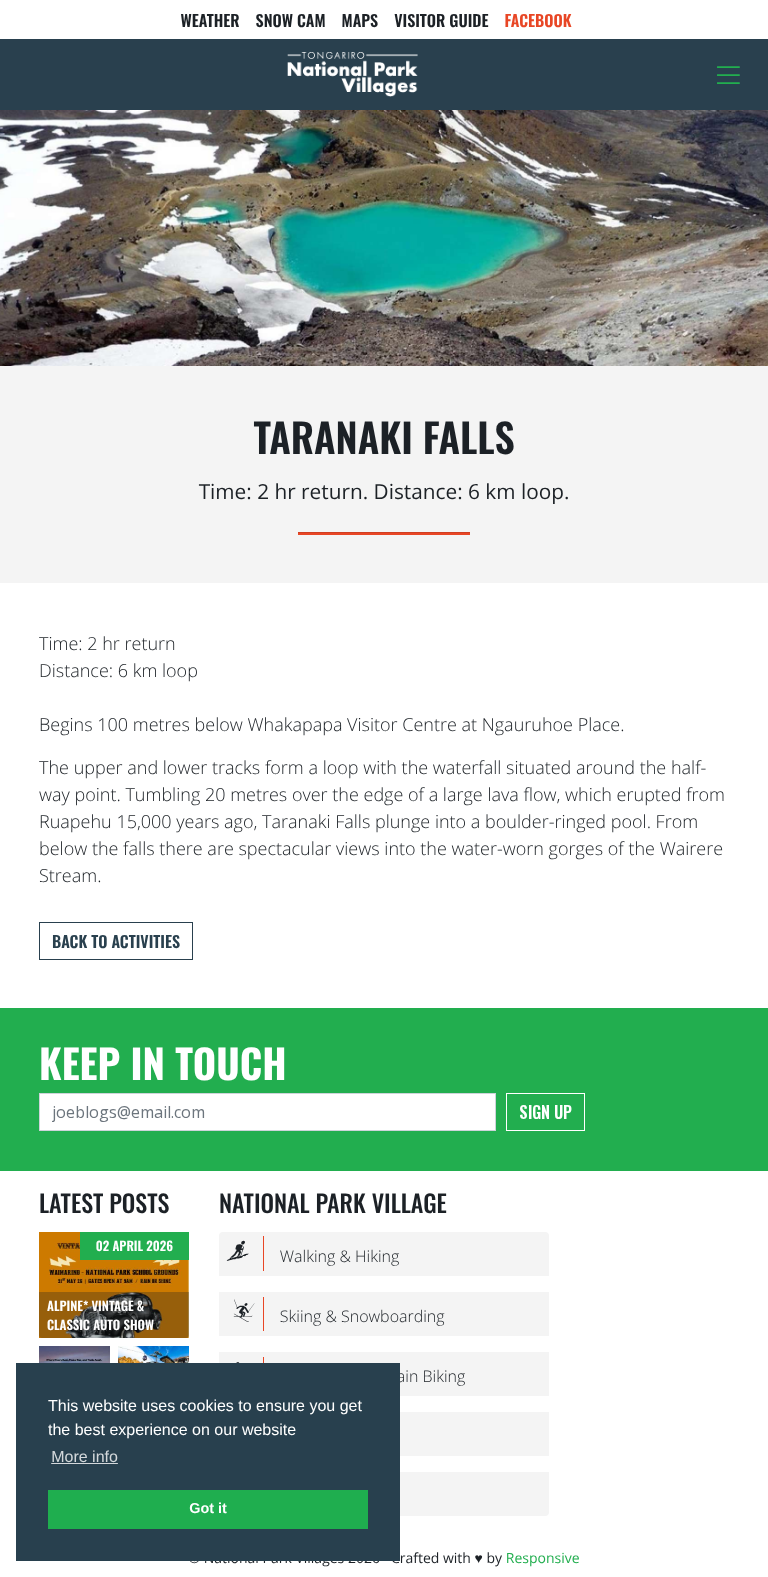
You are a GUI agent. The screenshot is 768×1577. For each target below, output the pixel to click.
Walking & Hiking (313, 1254)
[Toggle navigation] (728, 75)
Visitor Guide (441, 20)
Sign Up (545, 1112)
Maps (360, 20)
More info (84, 1457)
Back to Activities (116, 941)
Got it (208, 1509)
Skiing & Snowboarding (336, 1315)
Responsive (543, 1558)
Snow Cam (291, 20)
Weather (209, 20)
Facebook (538, 20)
